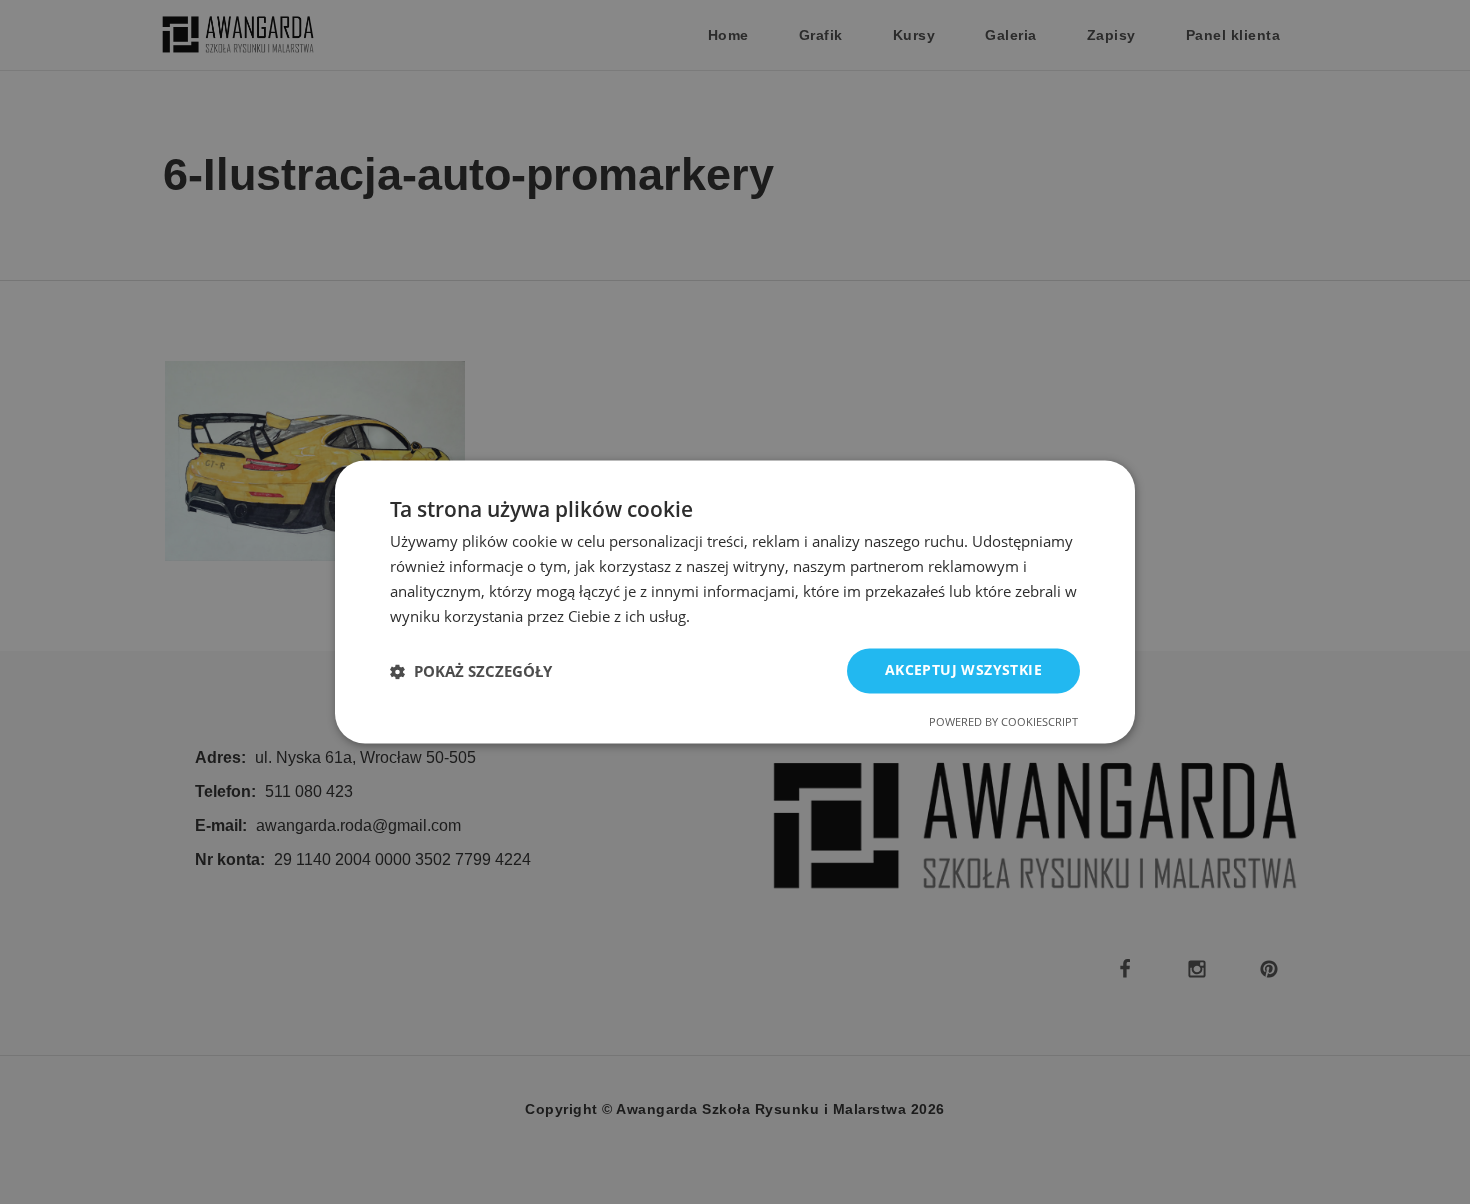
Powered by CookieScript (1003, 722)
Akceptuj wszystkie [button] (963, 670)
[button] (471, 671)
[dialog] (735, 601)
